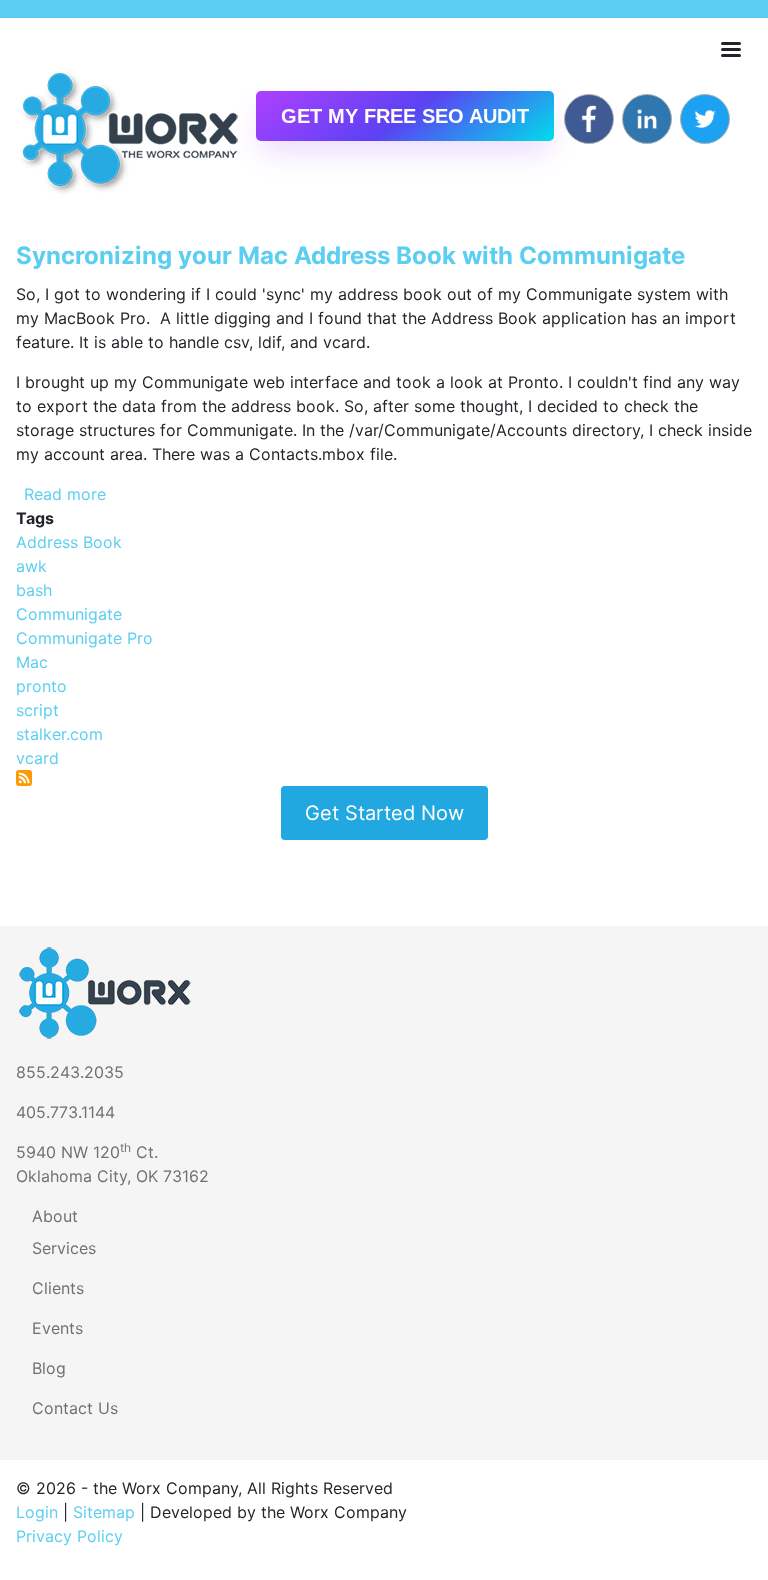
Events (57, 1328)
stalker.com (59, 734)
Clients (58, 1288)
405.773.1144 (65, 1112)
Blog (49, 1368)
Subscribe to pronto (24, 778)
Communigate (69, 614)
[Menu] (730, 51)
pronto (41, 686)
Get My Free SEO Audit (405, 116)
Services (64, 1248)
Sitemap (104, 1512)
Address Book (69, 542)
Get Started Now (384, 813)
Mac (32, 662)
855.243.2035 (70, 1072)
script (37, 710)
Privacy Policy (69, 1536)
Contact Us (75, 1408)
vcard (37, 758)
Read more (65, 494)
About (55, 1216)
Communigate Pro (84, 638)
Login (37, 1512)
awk (31, 566)
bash (34, 590)
